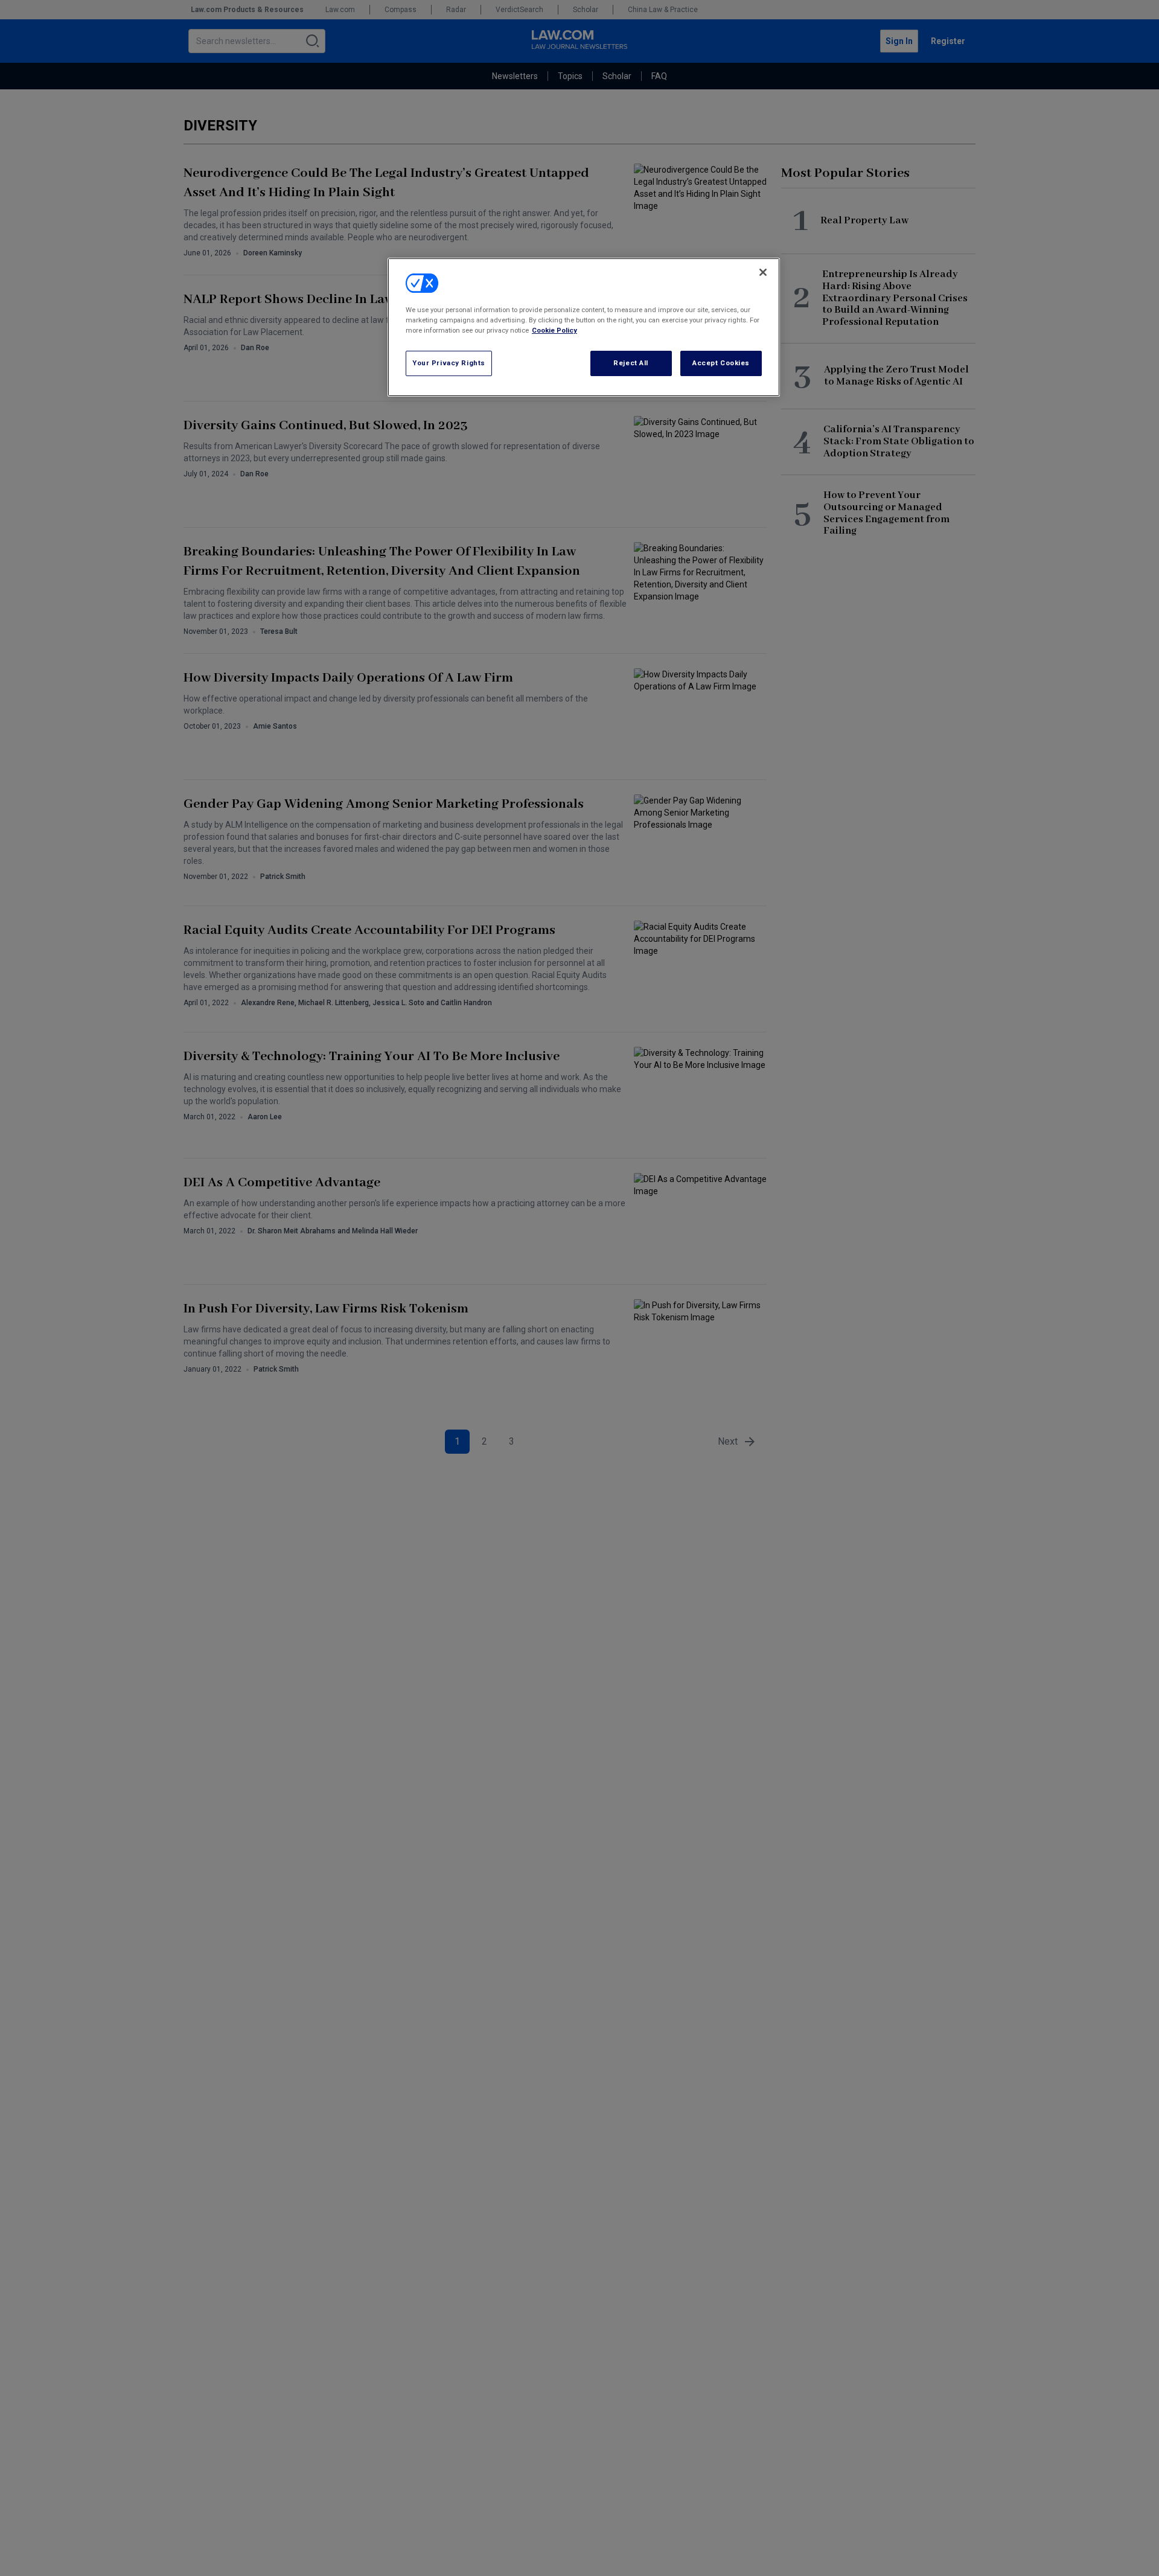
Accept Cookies (721, 363)
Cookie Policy (554, 330)
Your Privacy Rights (449, 363)
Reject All (631, 363)
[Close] (763, 272)
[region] (584, 327)
